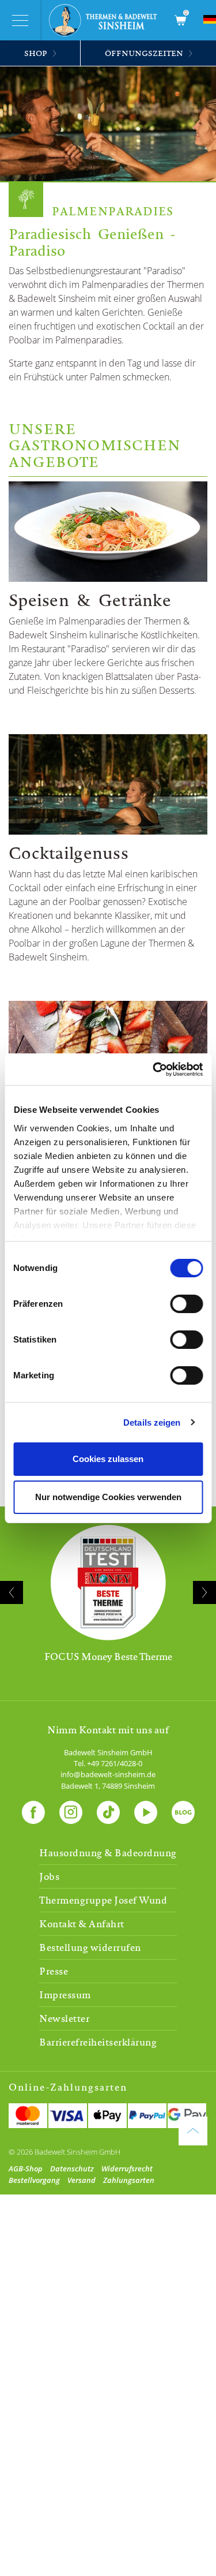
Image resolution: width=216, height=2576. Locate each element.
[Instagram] (71, 1810)
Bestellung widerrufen (90, 1947)
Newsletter (64, 2018)
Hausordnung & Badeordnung (108, 1853)
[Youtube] (146, 1810)
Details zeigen (152, 1422)
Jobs (49, 1876)
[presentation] (12, 1592)
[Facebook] (33, 1810)
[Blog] (183, 1810)
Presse (54, 1971)
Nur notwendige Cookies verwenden (108, 1497)
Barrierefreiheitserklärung (98, 2042)
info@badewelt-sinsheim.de (108, 1774)
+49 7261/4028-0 (115, 1763)
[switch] (186, 1304)
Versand (82, 2180)
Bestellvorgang (34, 2180)
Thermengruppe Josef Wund (103, 1900)
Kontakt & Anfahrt (82, 1924)
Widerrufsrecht (127, 2169)
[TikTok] (108, 1810)
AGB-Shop (26, 2169)
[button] (92, 1696)
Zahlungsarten (129, 2180)
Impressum (65, 1995)
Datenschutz (72, 2169)
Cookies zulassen (108, 1459)
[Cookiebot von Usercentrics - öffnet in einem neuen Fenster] (154, 1070)
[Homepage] (107, 20)
